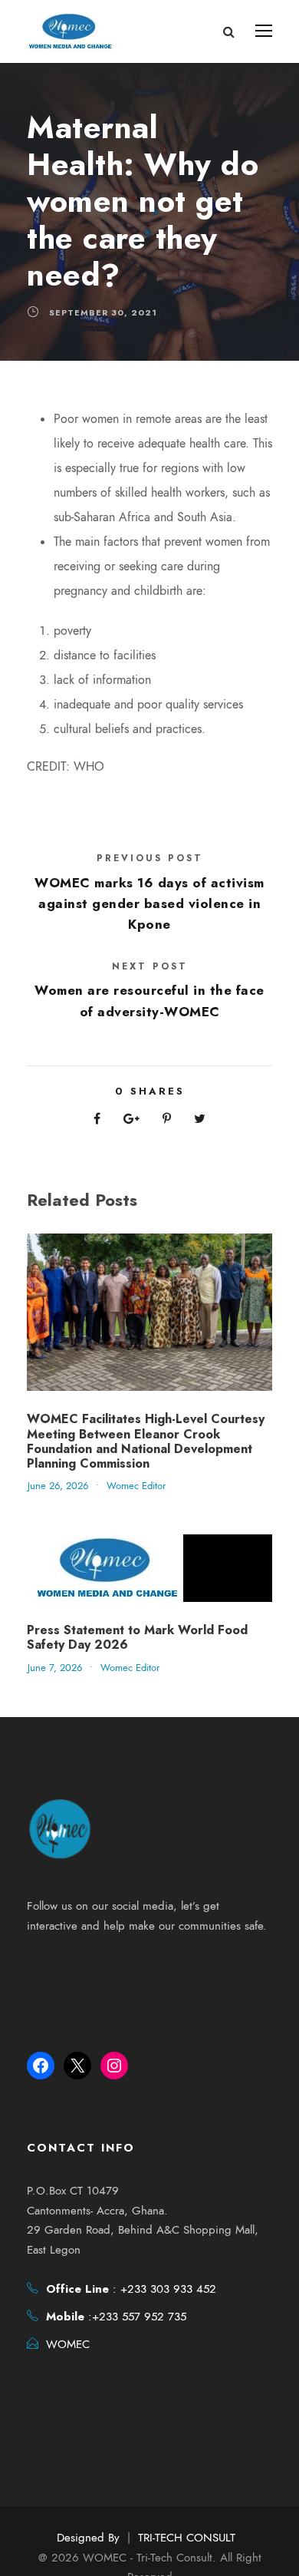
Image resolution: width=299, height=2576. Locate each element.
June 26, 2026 (58, 1486)
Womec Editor (136, 1486)
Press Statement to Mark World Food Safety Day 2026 (137, 1637)
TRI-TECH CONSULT (187, 2538)
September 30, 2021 (103, 312)
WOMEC (68, 2344)
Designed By (88, 2538)
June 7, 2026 (55, 1668)
